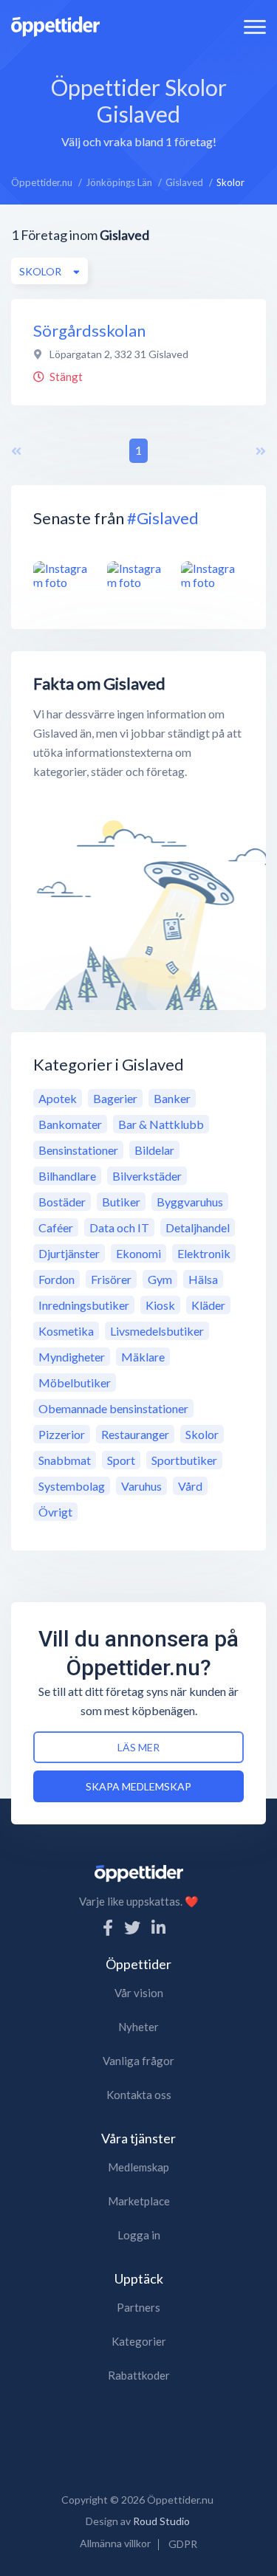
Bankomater (70, 1124)
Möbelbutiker (75, 1383)
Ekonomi (138, 1253)
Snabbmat (65, 1460)
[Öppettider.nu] (55, 25)
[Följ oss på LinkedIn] (158, 1927)
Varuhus (141, 1486)
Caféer (56, 1227)
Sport (121, 1460)
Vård (190, 1486)
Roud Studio (161, 2521)
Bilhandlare (67, 1176)
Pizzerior (62, 1434)
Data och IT (119, 1227)
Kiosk (160, 1305)
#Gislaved (163, 518)
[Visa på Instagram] (65, 576)
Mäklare (143, 1357)
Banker (172, 1098)
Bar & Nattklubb (161, 1124)
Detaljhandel (198, 1227)
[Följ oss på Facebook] (108, 1927)
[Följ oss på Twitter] (132, 1927)
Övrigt (55, 1512)
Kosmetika (66, 1331)
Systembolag (72, 1486)
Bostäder (62, 1202)
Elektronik (204, 1253)
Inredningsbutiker (84, 1305)
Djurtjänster (69, 1253)
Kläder (208, 1305)
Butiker (121, 1202)
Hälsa (203, 1279)
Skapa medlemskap (138, 1786)
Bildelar (154, 1150)
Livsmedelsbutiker (157, 1331)
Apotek (58, 1098)
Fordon (57, 1279)
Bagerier (115, 1098)
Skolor (202, 1434)
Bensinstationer (78, 1150)
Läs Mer (138, 1747)
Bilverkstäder (147, 1176)
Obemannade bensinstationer (113, 1408)
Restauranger (135, 1434)
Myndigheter (72, 1357)
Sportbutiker (184, 1460)
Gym (160, 1279)
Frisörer (111, 1279)
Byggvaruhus (190, 1202)
